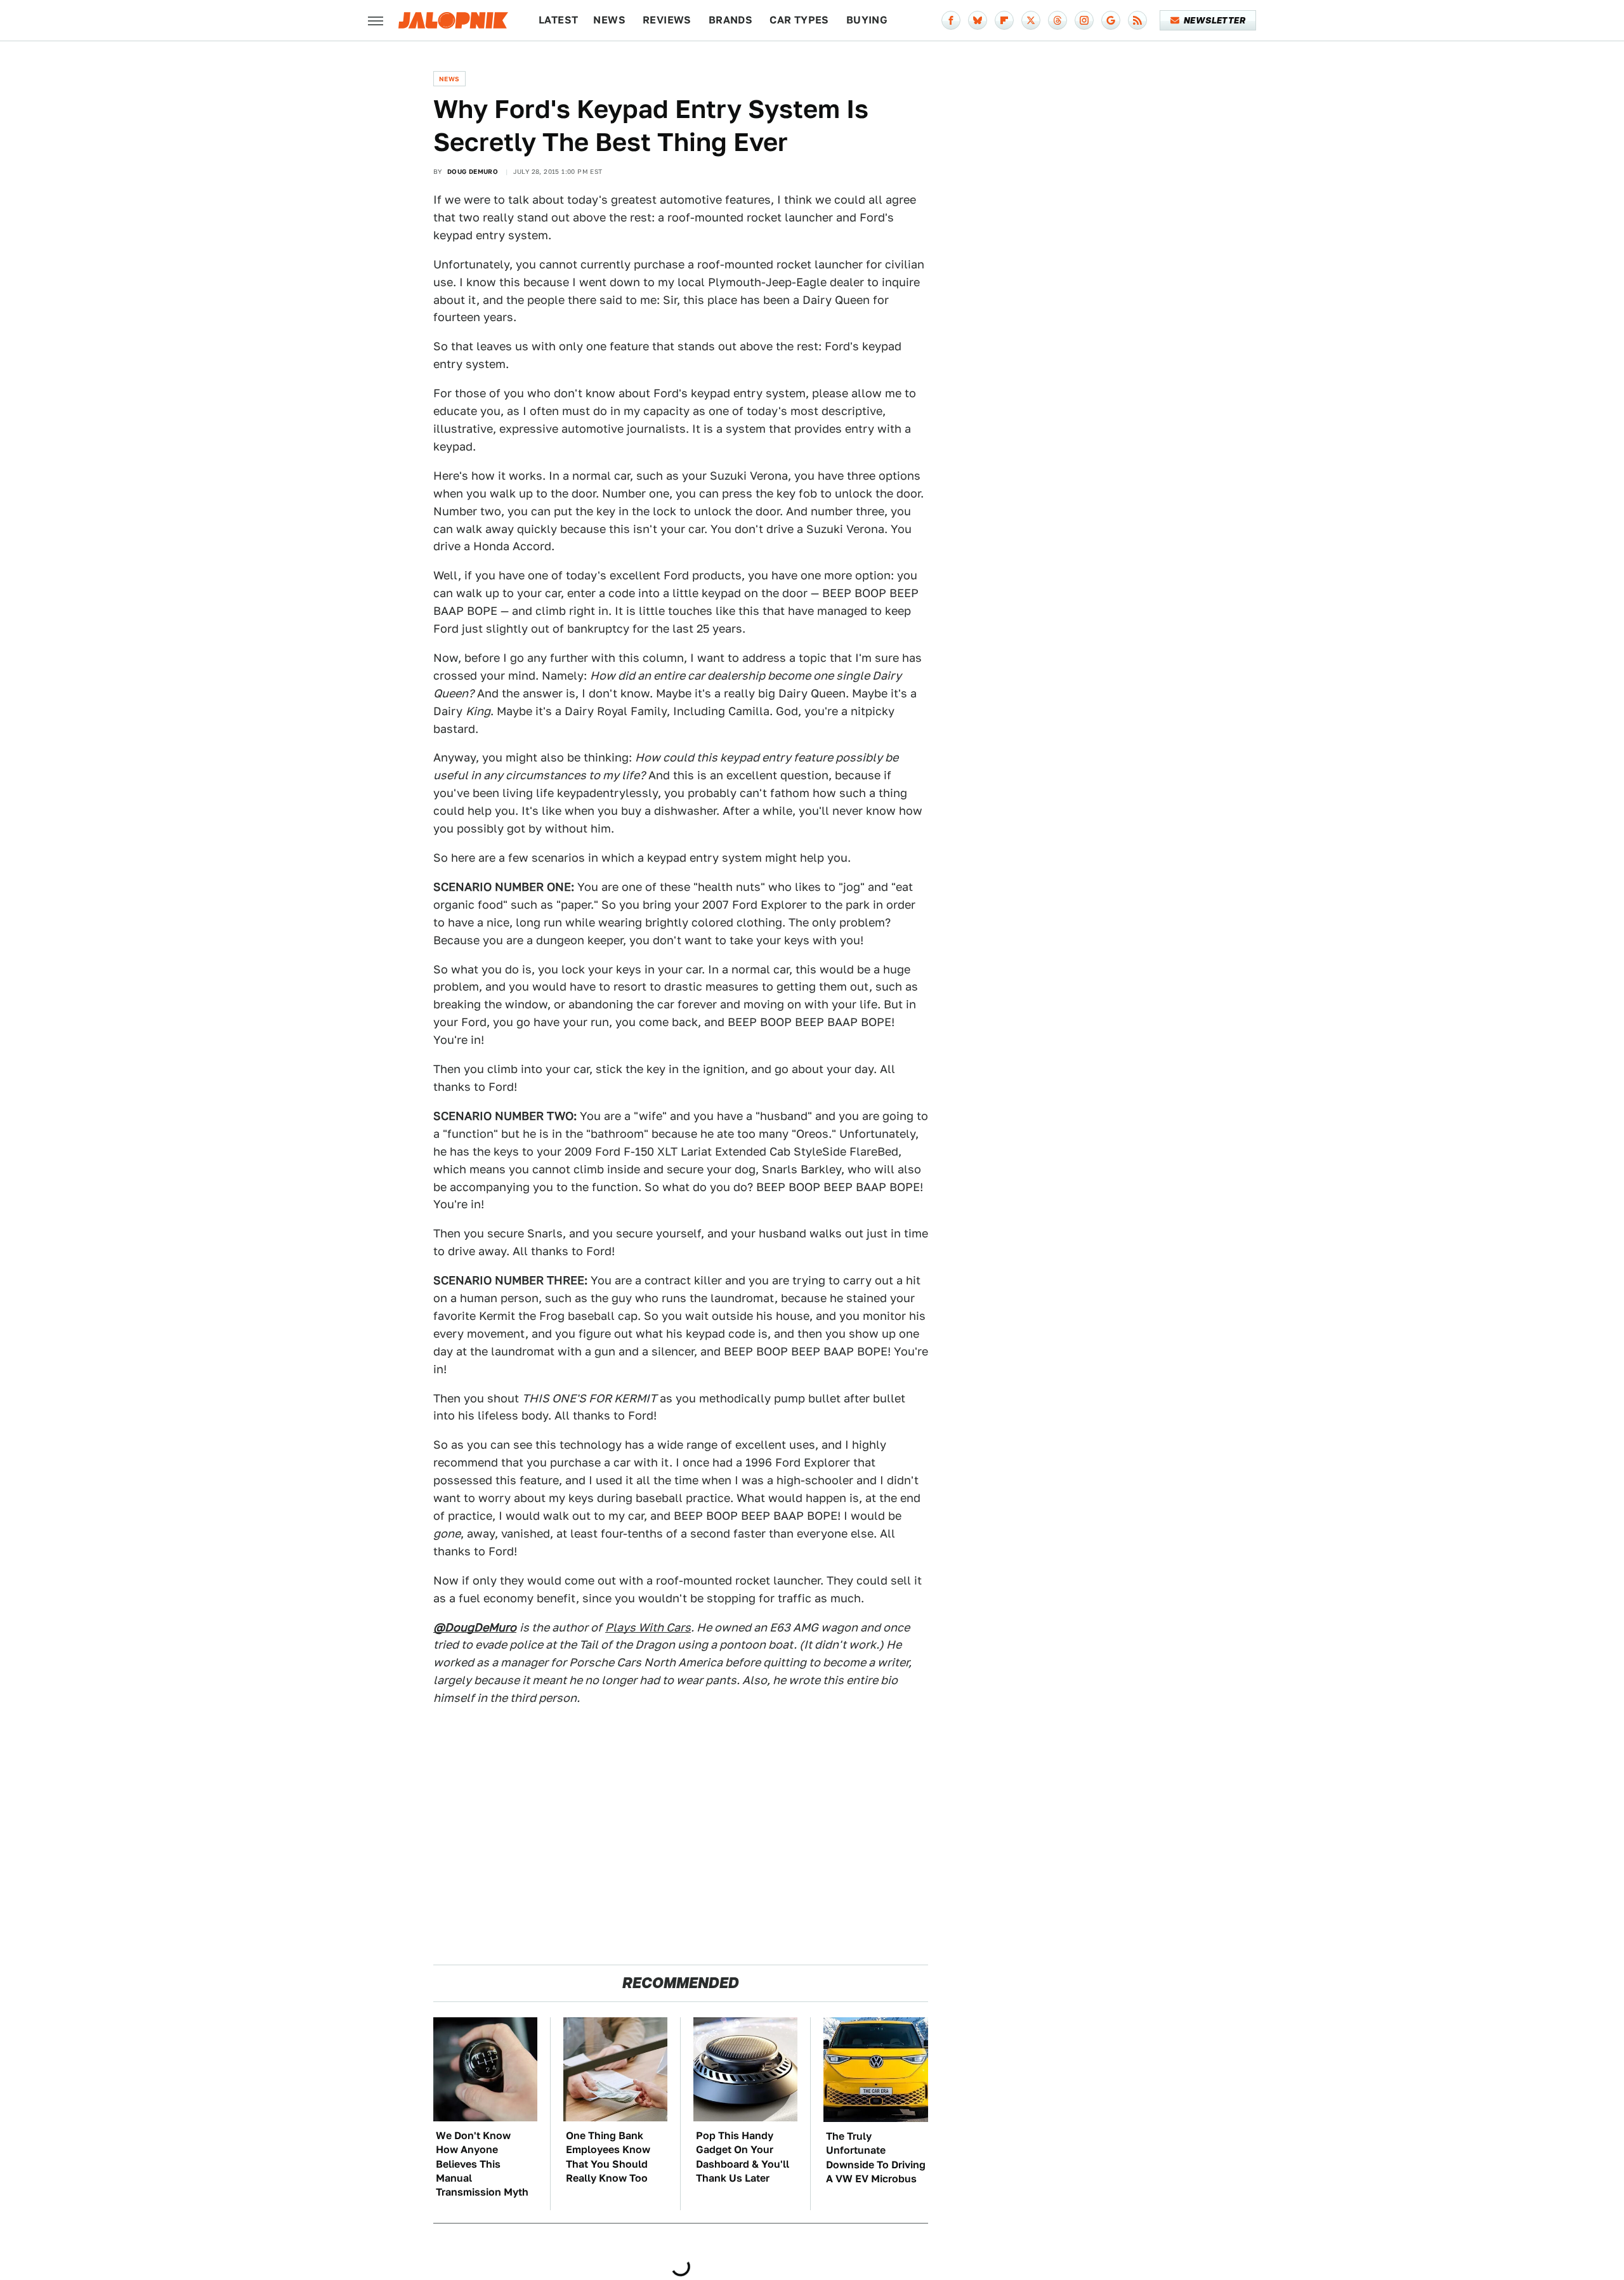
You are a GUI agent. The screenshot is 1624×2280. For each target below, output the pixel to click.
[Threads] (1058, 20)
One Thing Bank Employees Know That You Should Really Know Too (608, 2157)
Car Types (799, 20)
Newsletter (1215, 20)
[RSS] (1137, 20)
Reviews (667, 20)
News (609, 20)
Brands (730, 20)
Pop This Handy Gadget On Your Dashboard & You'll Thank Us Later (743, 2157)
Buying (867, 20)
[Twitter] (1031, 20)
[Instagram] (1084, 20)
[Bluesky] (978, 20)
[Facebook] (951, 20)
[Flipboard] (1004, 20)
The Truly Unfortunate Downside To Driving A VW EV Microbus (876, 2158)
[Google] (1111, 20)
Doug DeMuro (473, 171)
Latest (558, 20)
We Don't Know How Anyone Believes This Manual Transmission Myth (482, 2164)
